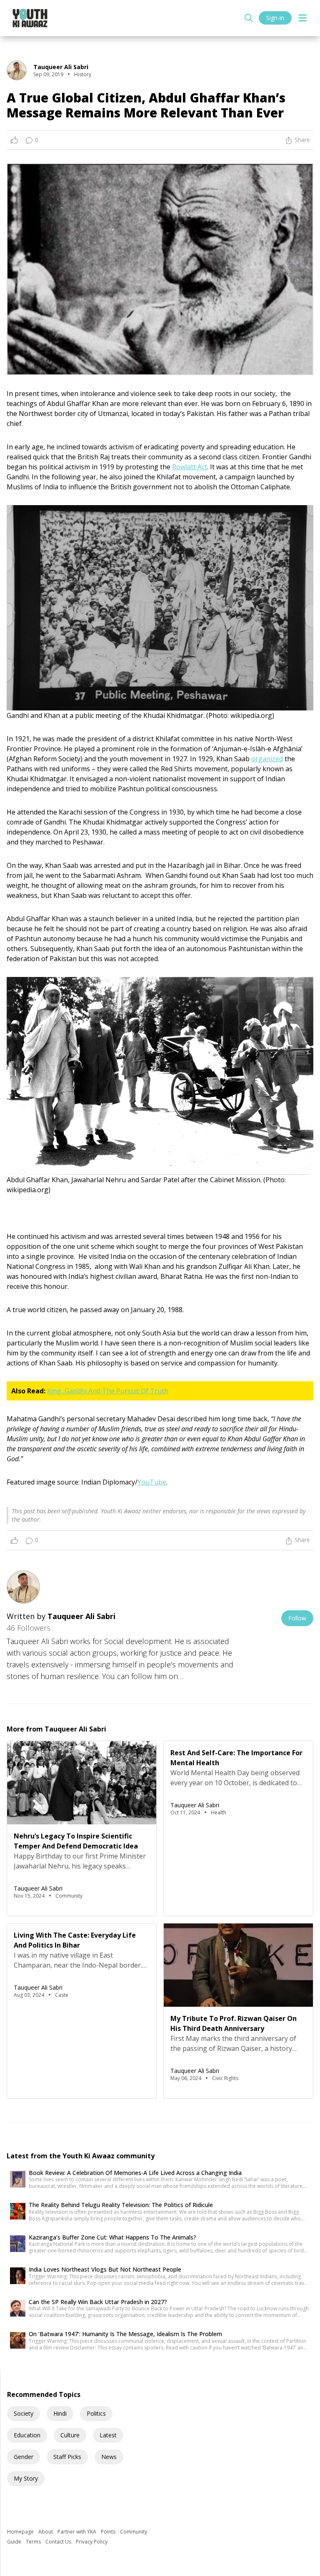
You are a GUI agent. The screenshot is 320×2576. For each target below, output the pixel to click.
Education (27, 2435)
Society (24, 2413)
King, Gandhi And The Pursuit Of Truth (108, 1391)
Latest (108, 2435)
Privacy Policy (92, 2542)
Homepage (21, 2532)
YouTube (152, 1482)
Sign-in (275, 18)
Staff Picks (67, 2457)
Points (109, 2532)
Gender (24, 2457)
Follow (297, 1618)
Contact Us (59, 2542)
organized (267, 759)
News (109, 2457)
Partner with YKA (77, 2532)
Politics (96, 2413)
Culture (70, 2435)
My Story (26, 2478)
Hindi (60, 2413)
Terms (34, 2542)
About (46, 2532)
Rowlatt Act (190, 467)
